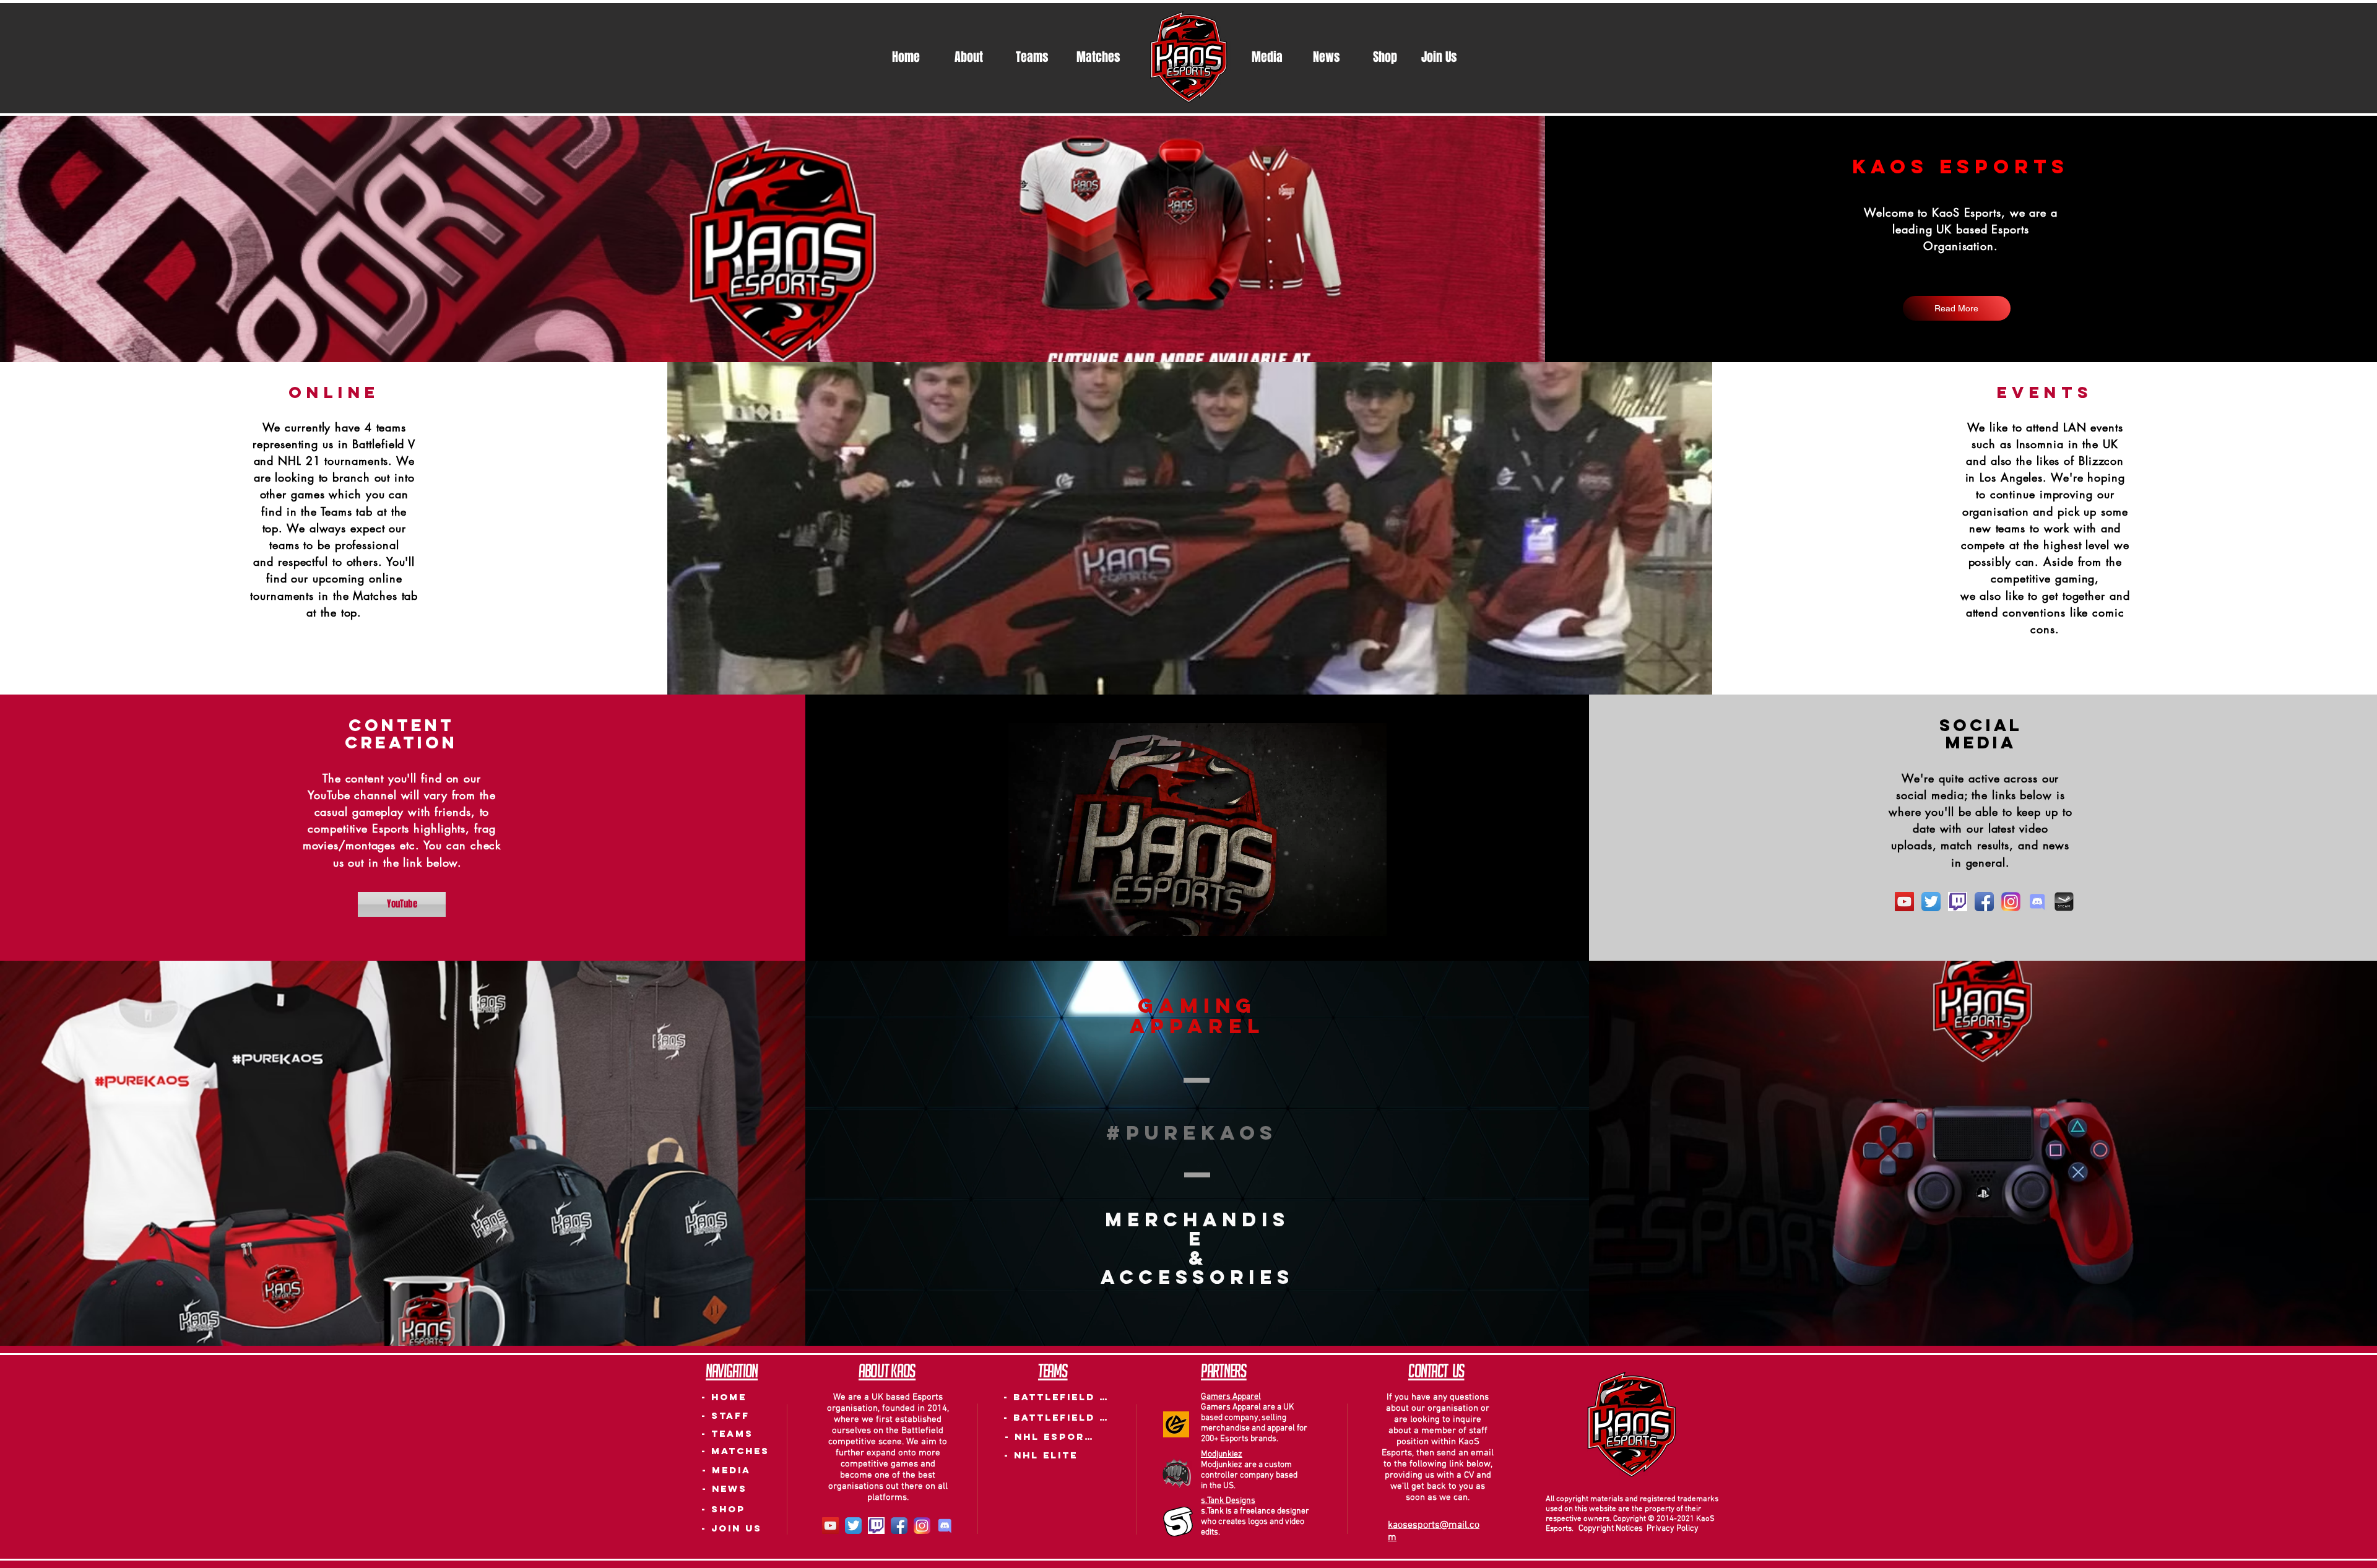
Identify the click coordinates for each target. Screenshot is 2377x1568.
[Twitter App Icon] (1931, 902)
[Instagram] (2011, 902)
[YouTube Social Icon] (1904, 902)
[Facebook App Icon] (1984, 902)
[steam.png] (2064, 902)
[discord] (2037, 902)
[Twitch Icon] (1958, 902)
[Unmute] (1046, 944)
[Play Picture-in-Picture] (1349, 944)
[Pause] (1024, 944)
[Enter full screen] (1370, 944)
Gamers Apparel (1231, 1397)
